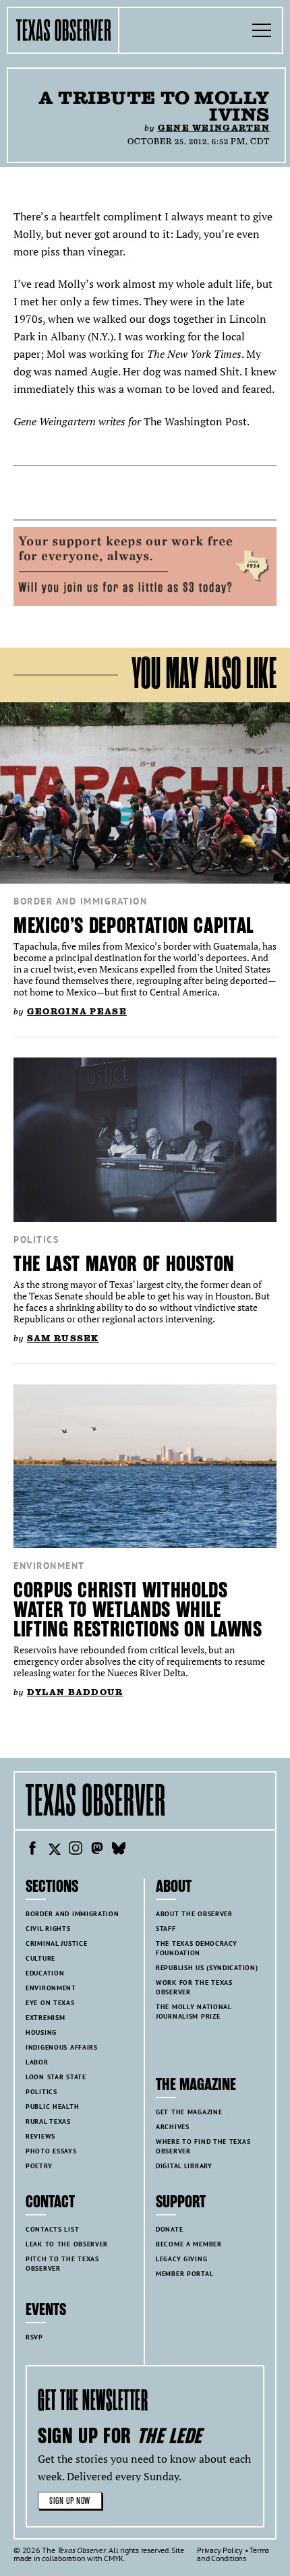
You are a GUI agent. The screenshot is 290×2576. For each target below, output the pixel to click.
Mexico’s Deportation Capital (134, 926)
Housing (41, 2032)
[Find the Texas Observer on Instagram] (76, 1850)
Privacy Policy (220, 2550)
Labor (37, 2062)
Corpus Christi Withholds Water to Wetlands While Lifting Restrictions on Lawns (138, 1610)
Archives (173, 2127)
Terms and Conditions (233, 2554)
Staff (166, 1929)
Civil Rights (48, 1929)
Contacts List (52, 2229)
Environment (49, 1566)
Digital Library (184, 2166)
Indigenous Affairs (62, 2047)
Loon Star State (56, 2077)
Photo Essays (51, 2151)
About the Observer (194, 1914)
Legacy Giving (181, 2259)
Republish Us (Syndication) (207, 1968)
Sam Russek (63, 1338)
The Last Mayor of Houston (124, 1264)
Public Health (52, 2107)
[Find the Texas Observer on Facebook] (32, 1850)
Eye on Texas (50, 2003)
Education (45, 1973)
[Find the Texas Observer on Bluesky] (119, 1850)
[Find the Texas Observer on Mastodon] (97, 1850)
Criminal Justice (56, 1943)
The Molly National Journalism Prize (194, 2012)
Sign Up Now (70, 2501)
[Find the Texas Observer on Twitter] (54, 1850)
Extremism (45, 2018)
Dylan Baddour (75, 1692)
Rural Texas (48, 2121)
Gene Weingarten (214, 128)
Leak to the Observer (67, 2244)
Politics (36, 1239)
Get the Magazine (189, 2112)
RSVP (34, 2337)
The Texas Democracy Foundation (197, 1948)
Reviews (40, 2136)
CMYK (114, 2558)
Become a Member (189, 2244)
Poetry (39, 2166)
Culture (40, 1958)
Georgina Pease (77, 1011)
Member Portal (184, 2274)
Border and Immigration (80, 901)
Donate (169, 2229)
